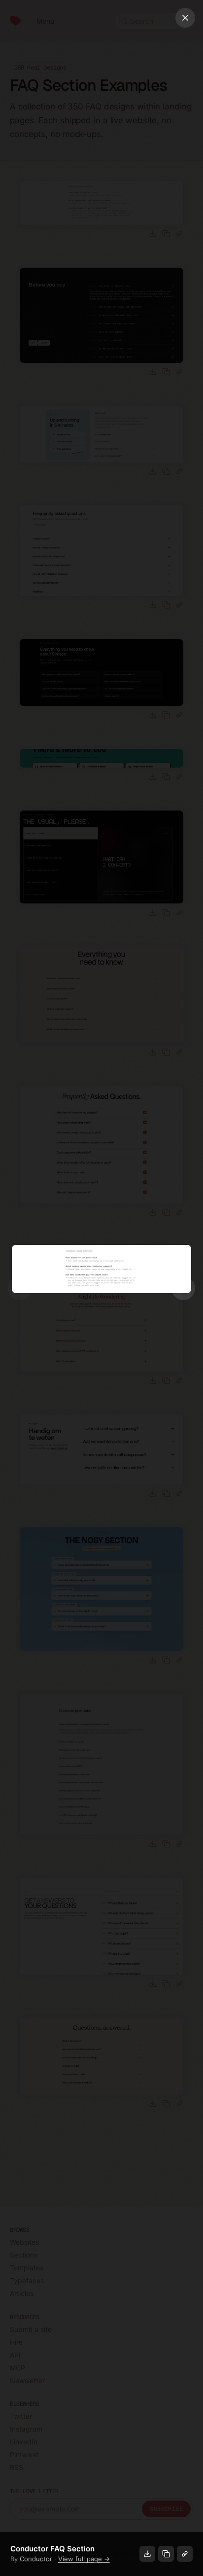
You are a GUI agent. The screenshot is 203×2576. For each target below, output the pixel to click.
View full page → (84, 2559)
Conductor (36, 2559)
